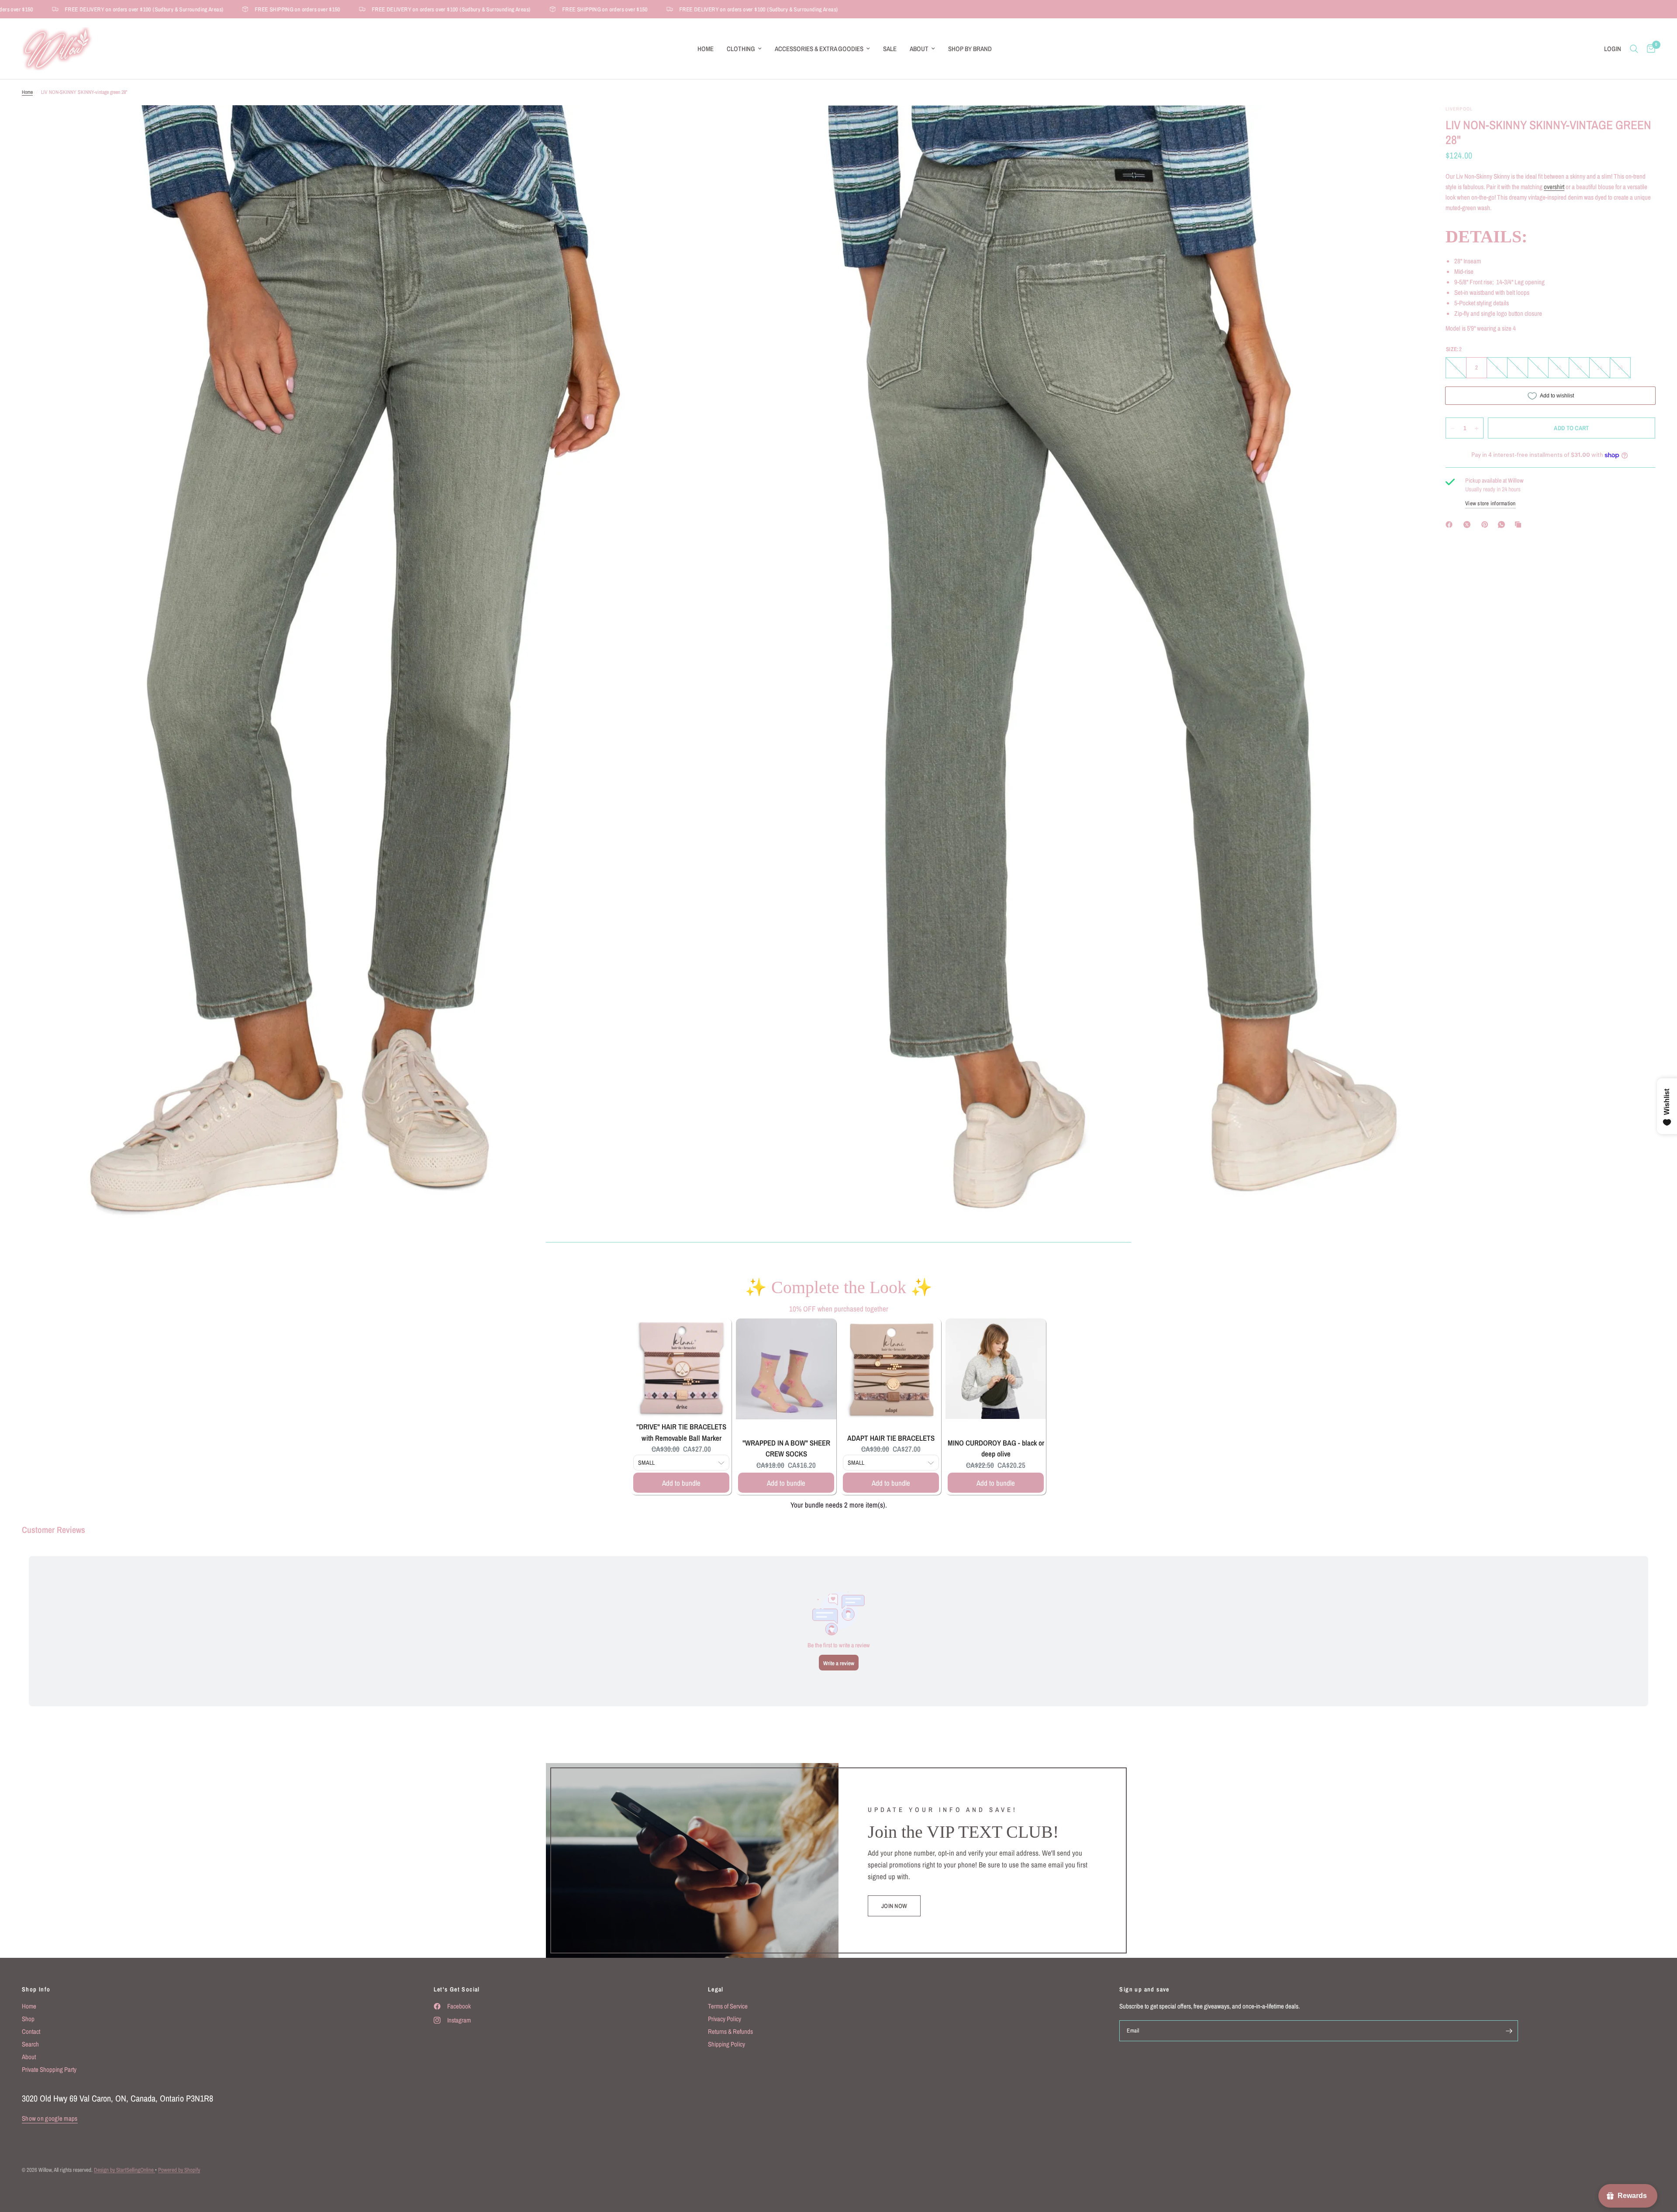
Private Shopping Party (49, 2069)
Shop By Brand (970, 49)
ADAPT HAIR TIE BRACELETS (891, 1438)
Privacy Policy (725, 2019)
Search (30, 2044)
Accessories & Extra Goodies (819, 49)
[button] (894, 1906)
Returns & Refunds (730, 2031)
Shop (28, 2019)
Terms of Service (728, 2006)
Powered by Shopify (179, 2170)
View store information (1491, 503)
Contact (31, 2031)
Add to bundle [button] (681, 1483)
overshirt (1554, 187)
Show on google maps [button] (50, 2118)
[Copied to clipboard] (1520, 525)
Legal (716, 1989)
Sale (890, 49)
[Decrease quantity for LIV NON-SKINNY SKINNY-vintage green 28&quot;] (1453, 428)
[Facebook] (1451, 525)
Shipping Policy (726, 2044)
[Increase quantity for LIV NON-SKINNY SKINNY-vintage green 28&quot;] (1477, 428)
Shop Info (36, 1989)
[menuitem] (706, 49)
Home (706, 49)
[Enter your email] (1509, 2031)
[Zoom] (702, 124)
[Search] (1634, 49)
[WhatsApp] (1503, 525)
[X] (1469, 525)
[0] (1649, 49)
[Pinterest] (1487, 525)
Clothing (741, 49)
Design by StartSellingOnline (124, 2170)
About (919, 49)
